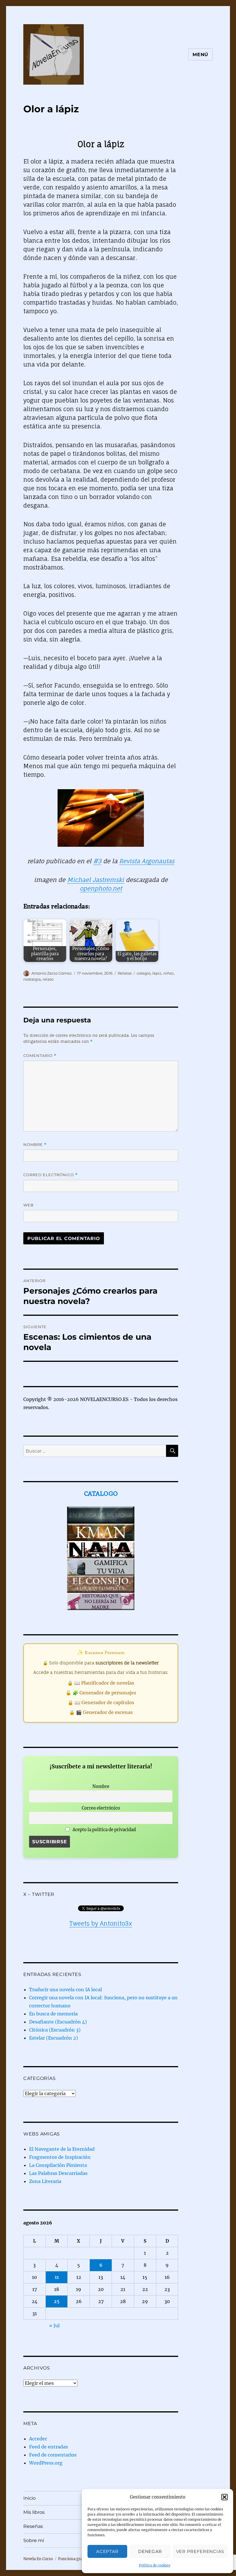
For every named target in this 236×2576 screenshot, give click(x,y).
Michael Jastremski (96, 880)
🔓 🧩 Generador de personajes (101, 1693)
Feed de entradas (48, 2447)
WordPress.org (46, 2463)
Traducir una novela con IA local (65, 1990)
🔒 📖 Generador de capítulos (101, 1702)
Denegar (150, 2551)
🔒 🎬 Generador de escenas (101, 1712)
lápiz (157, 973)
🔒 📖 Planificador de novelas (101, 1683)
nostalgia (32, 979)
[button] (224, 2497)
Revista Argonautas (147, 861)
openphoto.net (101, 888)
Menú (200, 55)
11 (57, 2277)
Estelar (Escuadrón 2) (54, 2038)
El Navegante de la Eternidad (62, 2149)
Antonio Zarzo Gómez (52, 973)
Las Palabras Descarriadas (58, 2173)
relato (48, 979)
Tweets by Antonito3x (101, 1923)
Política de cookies (155, 2565)
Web (28, 1205)
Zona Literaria (45, 2181)
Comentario (40, 1056)
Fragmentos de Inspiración (60, 2157)
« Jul (54, 2326)
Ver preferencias (200, 2551)
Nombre (35, 1145)
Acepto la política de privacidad (104, 1830)
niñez (169, 973)
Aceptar (107, 2551)
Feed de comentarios (53, 2455)
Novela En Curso (38, 2559)
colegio (144, 973)
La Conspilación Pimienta (58, 2165)
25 (57, 2301)
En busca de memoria (53, 2014)
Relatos (125, 973)
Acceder (38, 2439)
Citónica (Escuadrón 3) (55, 2030)
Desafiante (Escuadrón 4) (58, 2022)
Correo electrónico (51, 1175)
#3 (97, 861)
